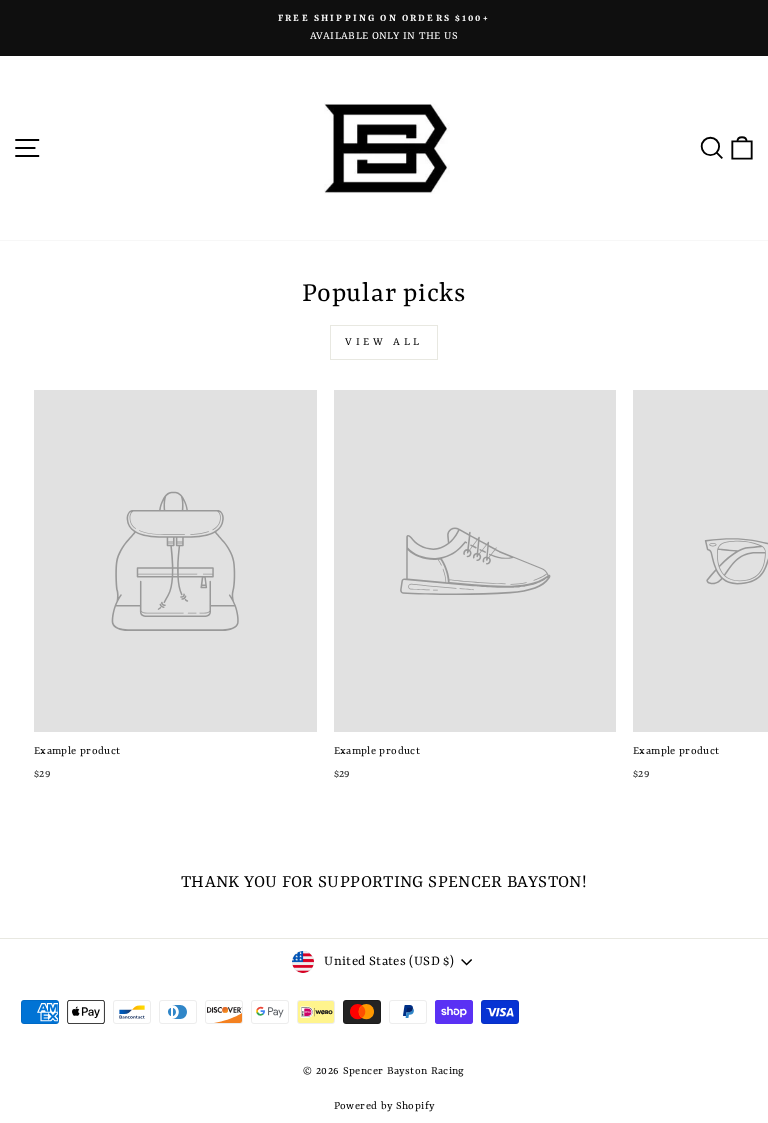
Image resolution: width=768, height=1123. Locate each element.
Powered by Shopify (384, 1106)
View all (384, 342)
